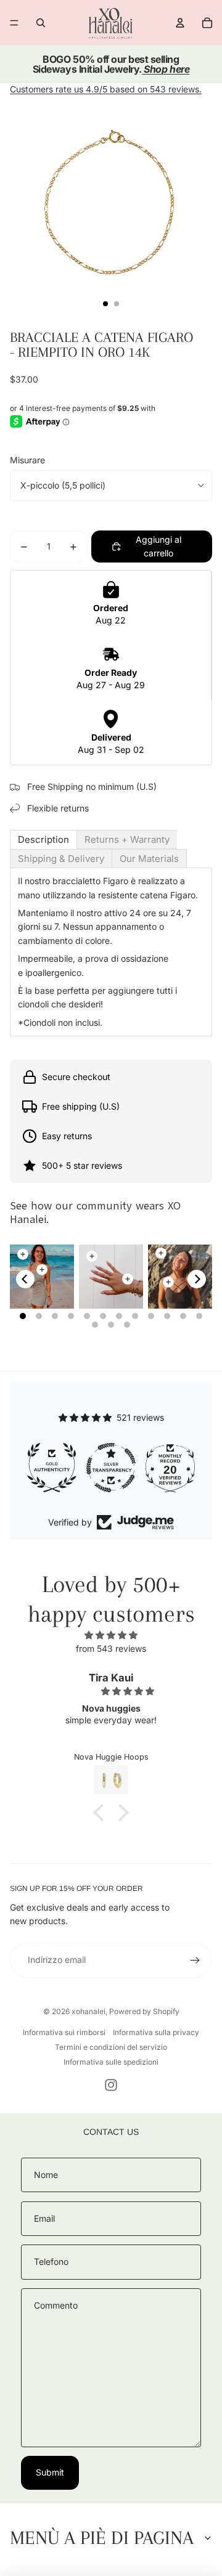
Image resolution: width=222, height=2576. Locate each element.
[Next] (197, 1279)
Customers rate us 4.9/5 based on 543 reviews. (106, 89)
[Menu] (14, 23)
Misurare (27, 460)
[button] (102, 1813)
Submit (50, 2472)
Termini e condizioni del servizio (111, 2047)
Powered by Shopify (144, 2011)
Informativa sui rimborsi (64, 2032)
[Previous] (25, 1279)
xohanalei (88, 2011)
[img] (111, 1635)
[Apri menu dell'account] (180, 23)
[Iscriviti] (195, 1960)
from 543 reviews (111, 1648)
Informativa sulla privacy (156, 2032)
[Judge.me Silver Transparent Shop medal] (52, 1468)
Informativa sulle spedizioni (111, 2062)
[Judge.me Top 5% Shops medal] (170, 1468)
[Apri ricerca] (41, 23)
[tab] (43, 839)
